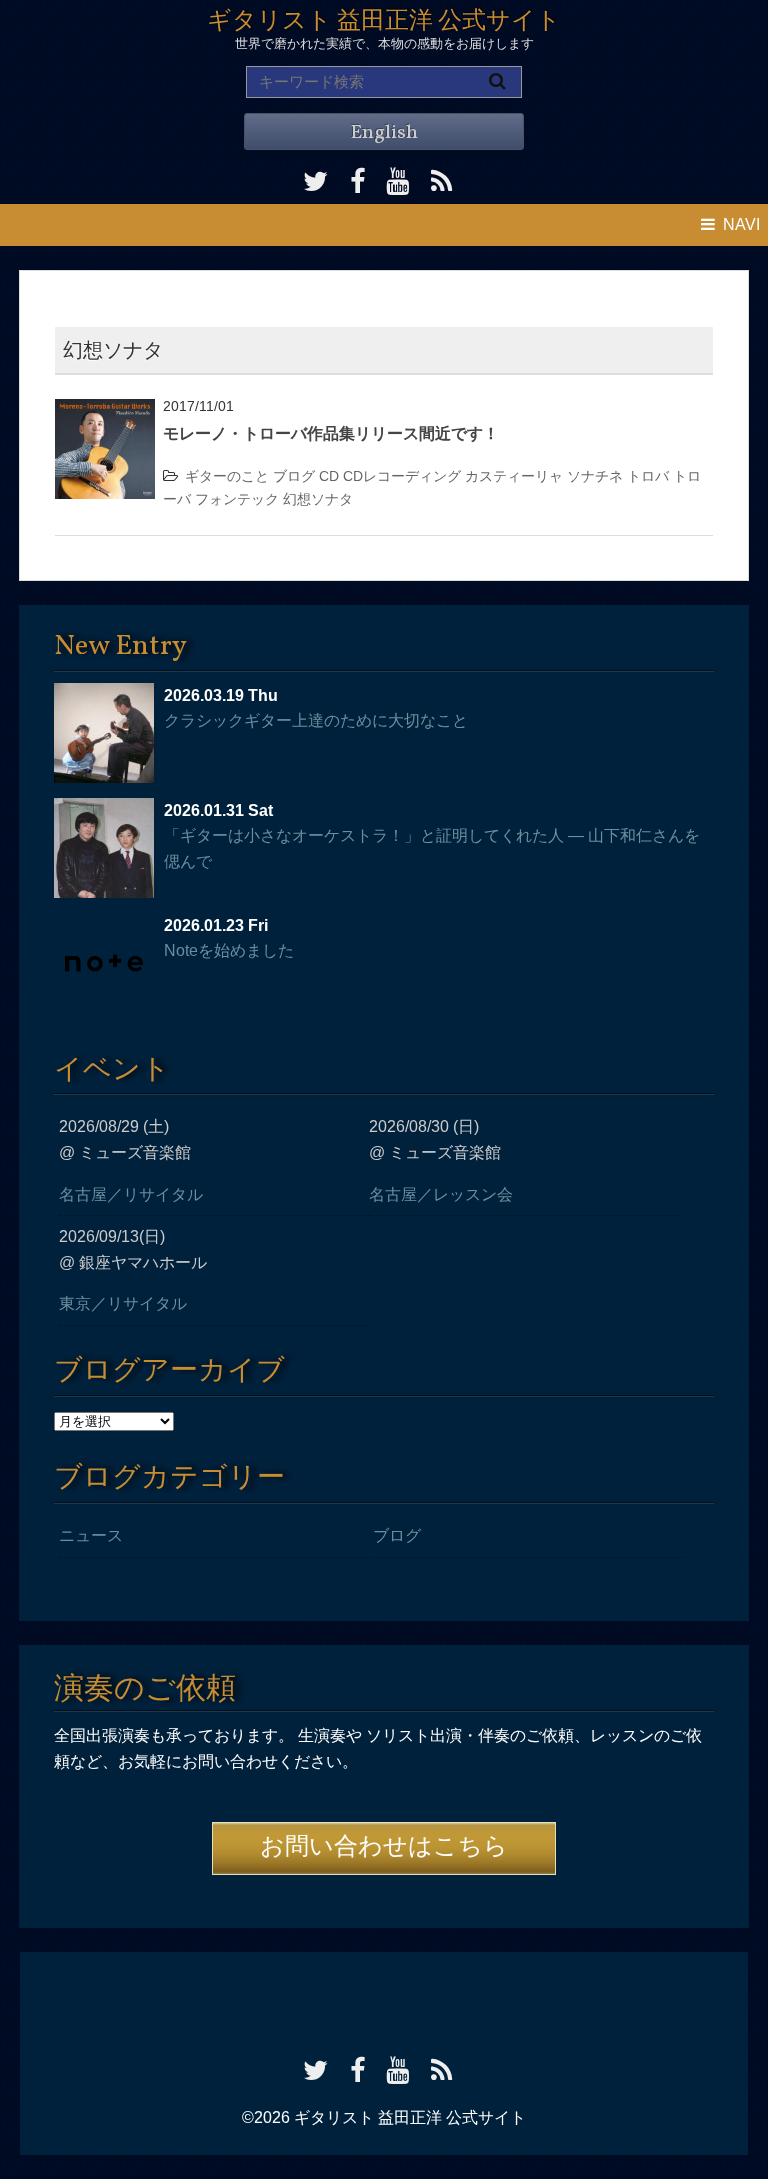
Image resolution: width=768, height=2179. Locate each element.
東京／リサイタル (123, 1303)
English (384, 133)
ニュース (91, 1535)
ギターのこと (227, 476)
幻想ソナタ (318, 499)
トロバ (648, 476)
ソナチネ (595, 476)
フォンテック (237, 499)
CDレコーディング (402, 476)
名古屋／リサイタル (131, 1194)
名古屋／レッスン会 (441, 1194)
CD (329, 476)
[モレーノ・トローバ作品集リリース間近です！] (105, 411)
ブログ (294, 476)
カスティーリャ (514, 476)
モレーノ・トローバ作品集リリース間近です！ (331, 433)
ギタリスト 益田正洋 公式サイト (384, 22)
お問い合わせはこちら (384, 1848)
